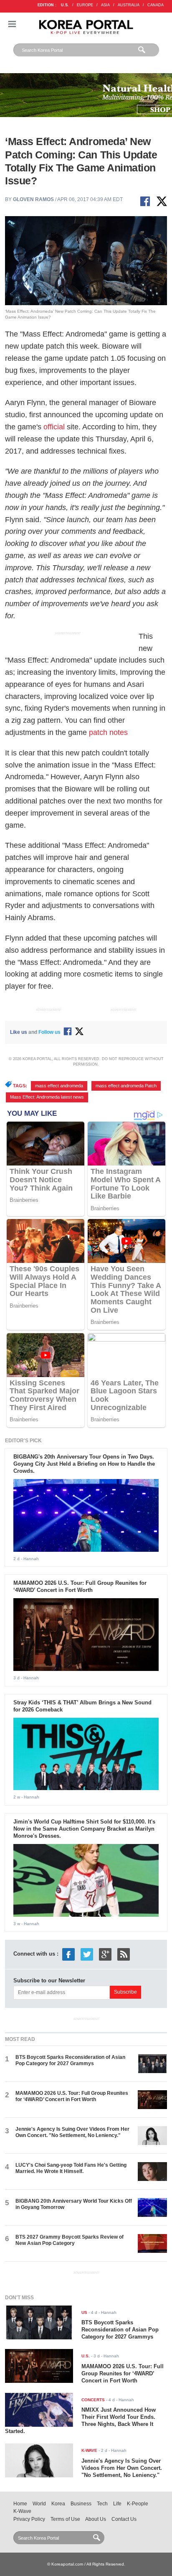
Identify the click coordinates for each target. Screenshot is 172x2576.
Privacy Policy (29, 2519)
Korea (58, 2504)
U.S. (65, 5)
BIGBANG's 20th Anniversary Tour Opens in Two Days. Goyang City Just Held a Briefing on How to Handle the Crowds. (84, 1464)
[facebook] (68, 1954)
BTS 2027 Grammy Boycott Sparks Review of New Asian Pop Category (70, 2240)
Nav (12, 24)
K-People (138, 2504)
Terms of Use (65, 2519)
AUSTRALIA (129, 5)
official (54, 427)
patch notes (108, 732)
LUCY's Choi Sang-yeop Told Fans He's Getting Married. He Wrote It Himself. (71, 2168)
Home (20, 2504)
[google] (105, 1954)
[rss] (124, 1954)
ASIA (105, 5)
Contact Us (124, 2519)
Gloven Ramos (33, 199)
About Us (96, 2519)
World (39, 2504)
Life (117, 2504)
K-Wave (22, 2511)
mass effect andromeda (59, 1086)
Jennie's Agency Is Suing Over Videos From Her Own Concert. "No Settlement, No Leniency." (72, 2132)
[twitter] (87, 1954)
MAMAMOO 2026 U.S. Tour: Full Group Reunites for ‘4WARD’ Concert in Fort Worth (80, 1586)
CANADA (156, 5)
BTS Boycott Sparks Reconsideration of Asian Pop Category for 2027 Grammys (70, 2060)
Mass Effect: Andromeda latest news (47, 1097)
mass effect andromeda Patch (126, 1086)
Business (81, 2504)
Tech (102, 2504)
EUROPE (85, 5)
